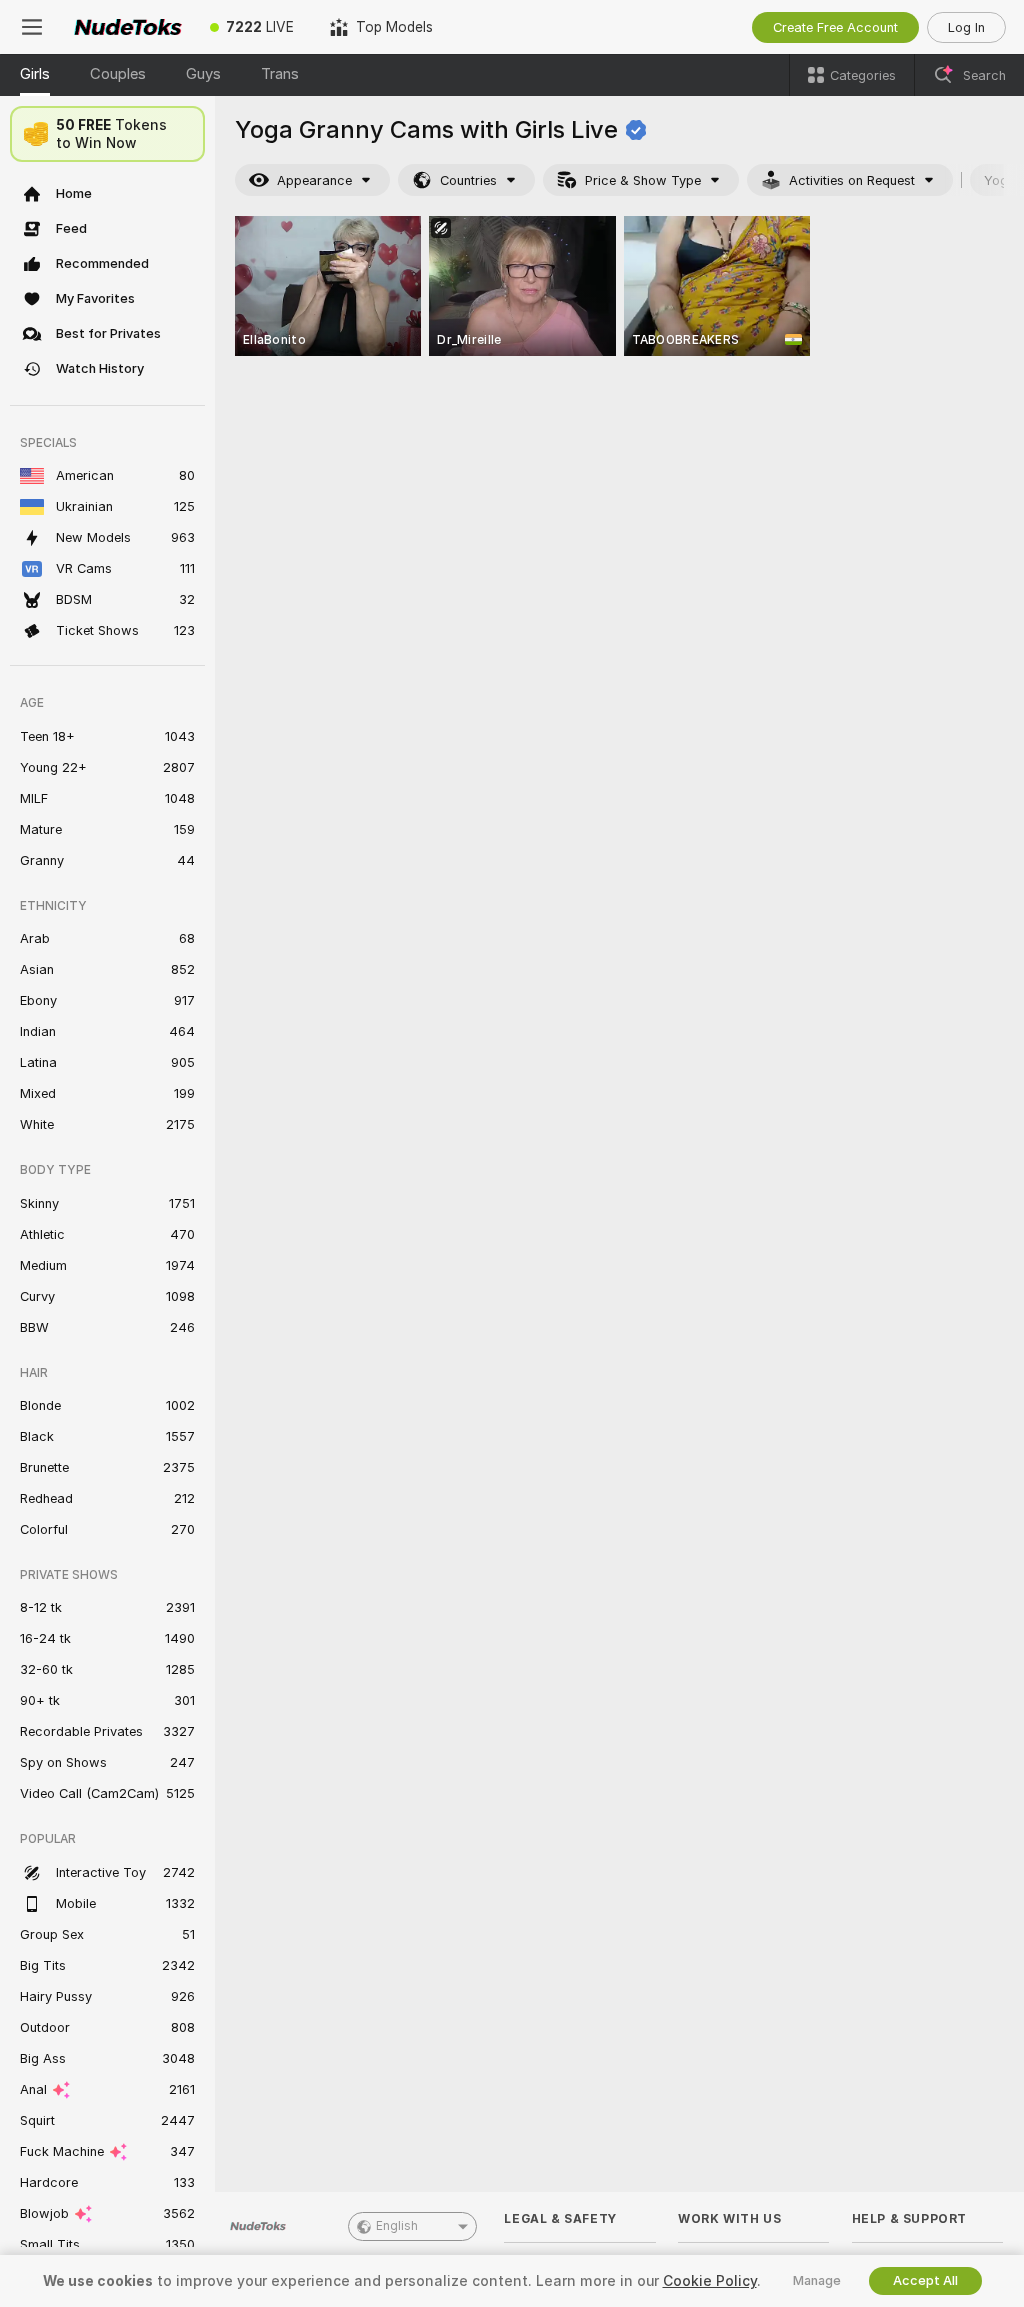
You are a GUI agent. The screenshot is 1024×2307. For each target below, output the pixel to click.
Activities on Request (852, 180)
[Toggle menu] (32, 27)
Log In (966, 27)
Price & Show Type (643, 180)
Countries (468, 180)
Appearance (314, 180)
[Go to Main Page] (128, 27)
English (397, 2226)
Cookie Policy (710, 2281)
